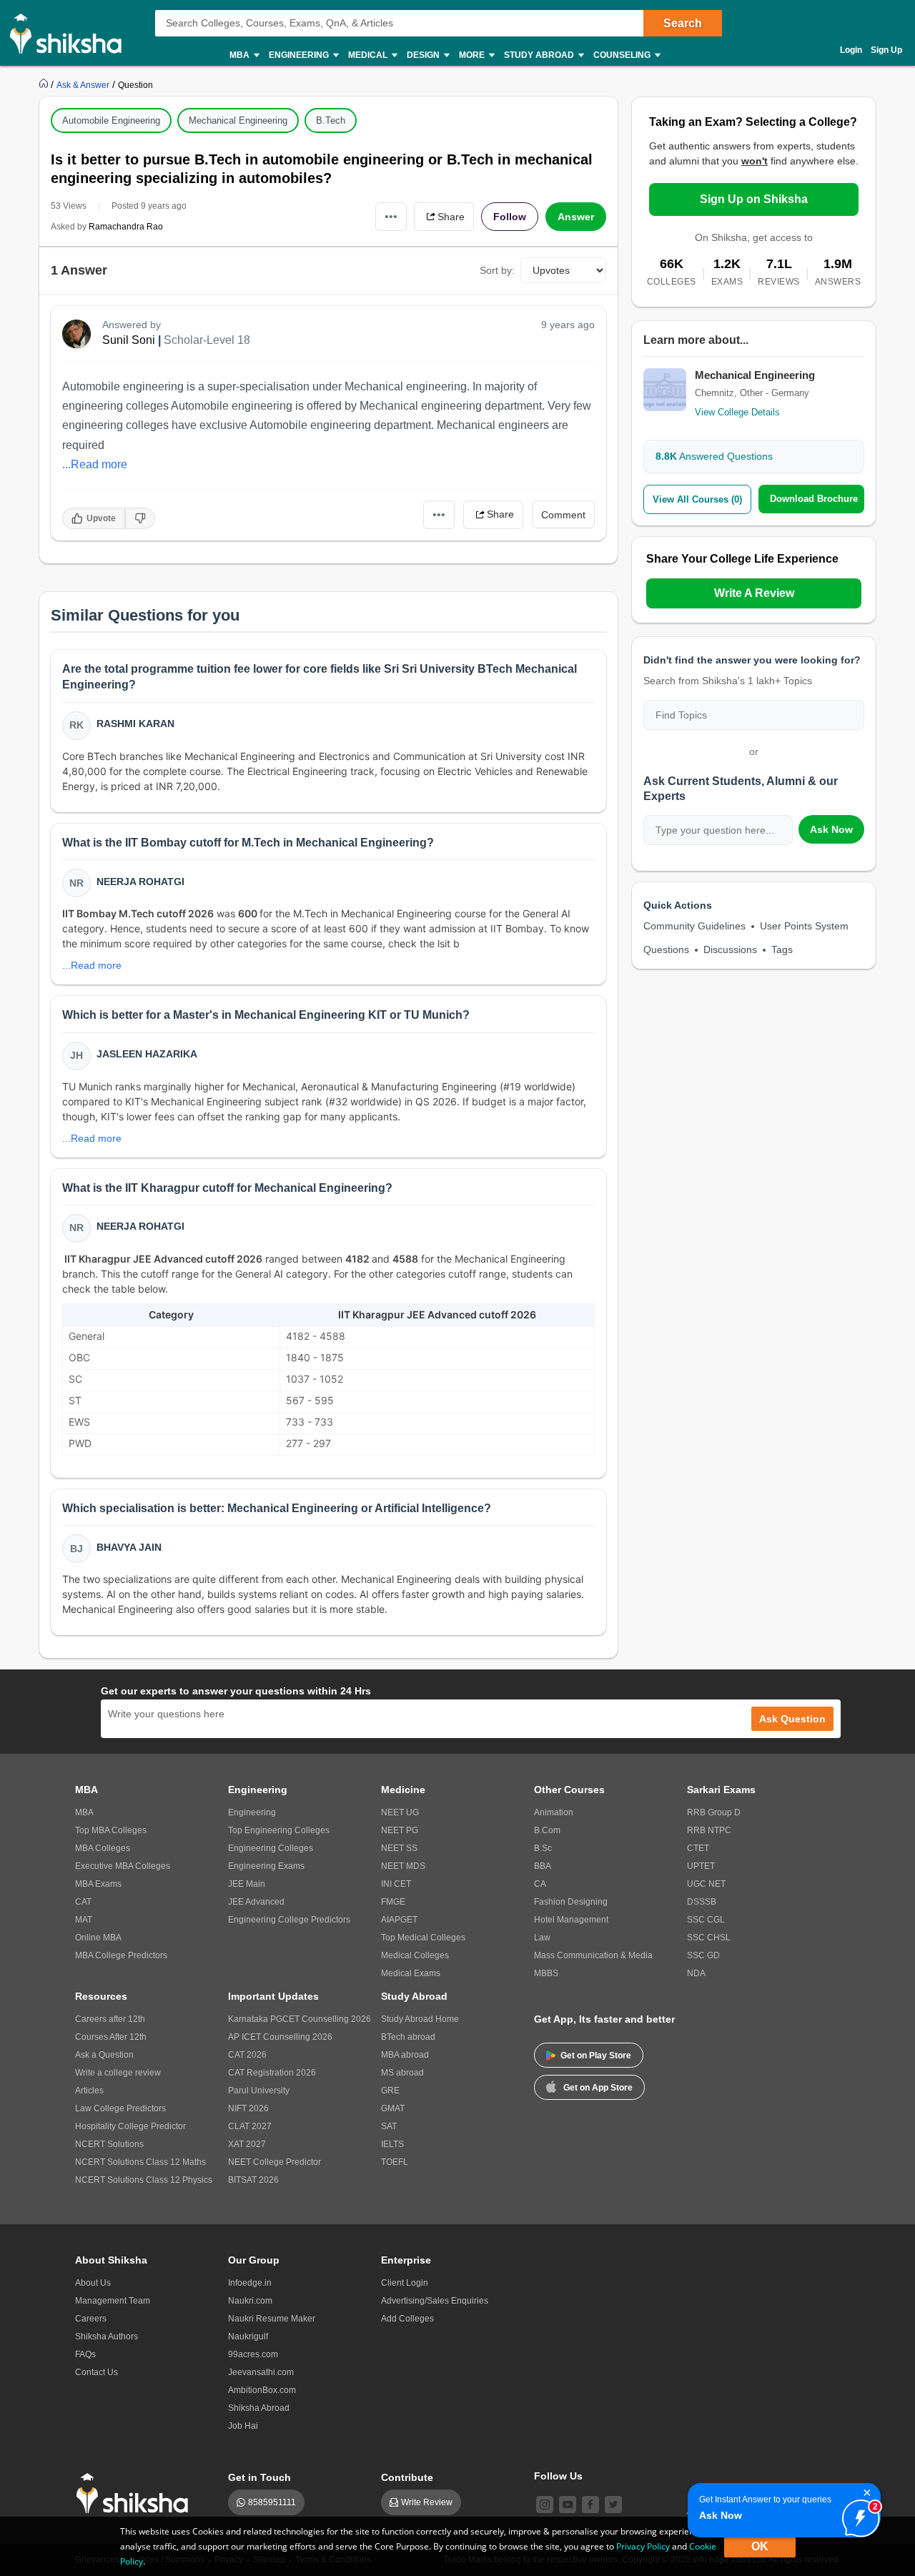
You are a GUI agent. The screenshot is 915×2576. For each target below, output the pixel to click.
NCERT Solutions (109, 2144)
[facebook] (590, 2505)
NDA (696, 1973)
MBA (84, 1812)
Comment (563, 515)
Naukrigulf (248, 2336)
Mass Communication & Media (593, 1955)
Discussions (730, 949)
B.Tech (331, 120)
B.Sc (543, 1848)
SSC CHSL (709, 1938)
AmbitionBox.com (262, 2390)
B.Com (547, 1830)
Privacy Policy (643, 2546)
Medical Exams (411, 1973)
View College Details (737, 412)
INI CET (396, 1884)
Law (542, 1938)
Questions (666, 949)
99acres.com (253, 2354)
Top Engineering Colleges (279, 1830)
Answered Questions (714, 456)
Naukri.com (250, 2301)
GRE (390, 2091)
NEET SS (399, 1848)
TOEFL (395, 2162)
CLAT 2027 (250, 2126)
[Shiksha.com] (71, 33)
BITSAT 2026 (253, 2180)
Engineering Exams (266, 1866)
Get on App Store (598, 2088)
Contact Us (97, 2372)
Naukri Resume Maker (272, 2319)
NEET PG (400, 1830)
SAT (389, 2126)
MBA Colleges (103, 1848)
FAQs (85, 2354)
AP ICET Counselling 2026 (280, 2037)
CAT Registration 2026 (272, 2073)
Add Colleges (407, 2319)
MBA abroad (405, 2055)
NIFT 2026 (248, 2108)
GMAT (393, 2108)
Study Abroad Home (420, 2019)
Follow (510, 217)
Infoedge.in (250, 2283)
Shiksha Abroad (259, 2408)
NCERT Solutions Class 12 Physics (144, 2180)
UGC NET (706, 1884)
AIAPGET (399, 1920)
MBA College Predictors (121, 1955)
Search (683, 23)
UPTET (701, 1866)
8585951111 (272, 2502)
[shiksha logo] (136, 2493)
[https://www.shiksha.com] (45, 84)
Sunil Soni (129, 340)
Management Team (113, 2301)
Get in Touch (259, 2477)
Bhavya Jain (129, 1547)
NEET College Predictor (274, 2162)
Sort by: (497, 270)
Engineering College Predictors (289, 1920)
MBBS (546, 1973)
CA (540, 1884)
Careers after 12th (110, 2019)
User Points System (804, 926)
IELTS (392, 2144)
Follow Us (558, 2476)
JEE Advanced (256, 1902)
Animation (554, 1812)
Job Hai (243, 2426)
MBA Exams (98, 1884)
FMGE (393, 1902)
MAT (84, 1920)
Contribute (407, 2477)
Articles (89, 2091)
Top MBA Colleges (111, 1830)
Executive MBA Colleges (123, 1866)
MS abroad (402, 2073)
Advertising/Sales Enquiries (435, 2301)
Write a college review (118, 2073)
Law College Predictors (120, 2108)
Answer (576, 217)
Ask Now (831, 829)
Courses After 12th (111, 2037)
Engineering (252, 1812)
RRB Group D (714, 1812)
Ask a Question (104, 2055)
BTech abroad (408, 2037)
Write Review (427, 2502)
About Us (93, 2283)
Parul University (259, 2091)
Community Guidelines (694, 926)
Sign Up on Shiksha (754, 199)
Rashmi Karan (135, 724)
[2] (857, 2515)
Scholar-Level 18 (207, 340)
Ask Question (792, 1719)
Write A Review (754, 593)
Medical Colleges (415, 1955)
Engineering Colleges (271, 1848)
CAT (83, 1902)
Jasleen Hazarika (147, 1054)
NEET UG (400, 1812)
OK (760, 2546)
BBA (543, 1866)
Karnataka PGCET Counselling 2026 (300, 2019)
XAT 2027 (247, 2144)
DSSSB (702, 1902)
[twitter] (613, 2505)
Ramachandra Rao (126, 227)
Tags (782, 949)
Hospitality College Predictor (130, 2126)
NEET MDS (403, 1866)
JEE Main (247, 1884)
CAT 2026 (247, 2055)
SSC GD (703, 1955)
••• (391, 216)
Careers (91, 2319)
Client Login (405, 2283)
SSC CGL (706, 1920)
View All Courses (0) (697, 499)
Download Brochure (814, 499)
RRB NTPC (709, 1830)
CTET (698, 1848)
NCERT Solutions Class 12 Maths (140, 2162)
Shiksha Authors (107, 2336)
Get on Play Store (596, 2056)
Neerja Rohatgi (140, 882)
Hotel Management (571, 1920)
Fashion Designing (571, 1902)
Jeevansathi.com (261, 2372)
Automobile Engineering (111, 120)
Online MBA (98, 1938)
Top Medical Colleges (423, 1938)
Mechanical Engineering (238, 120)
